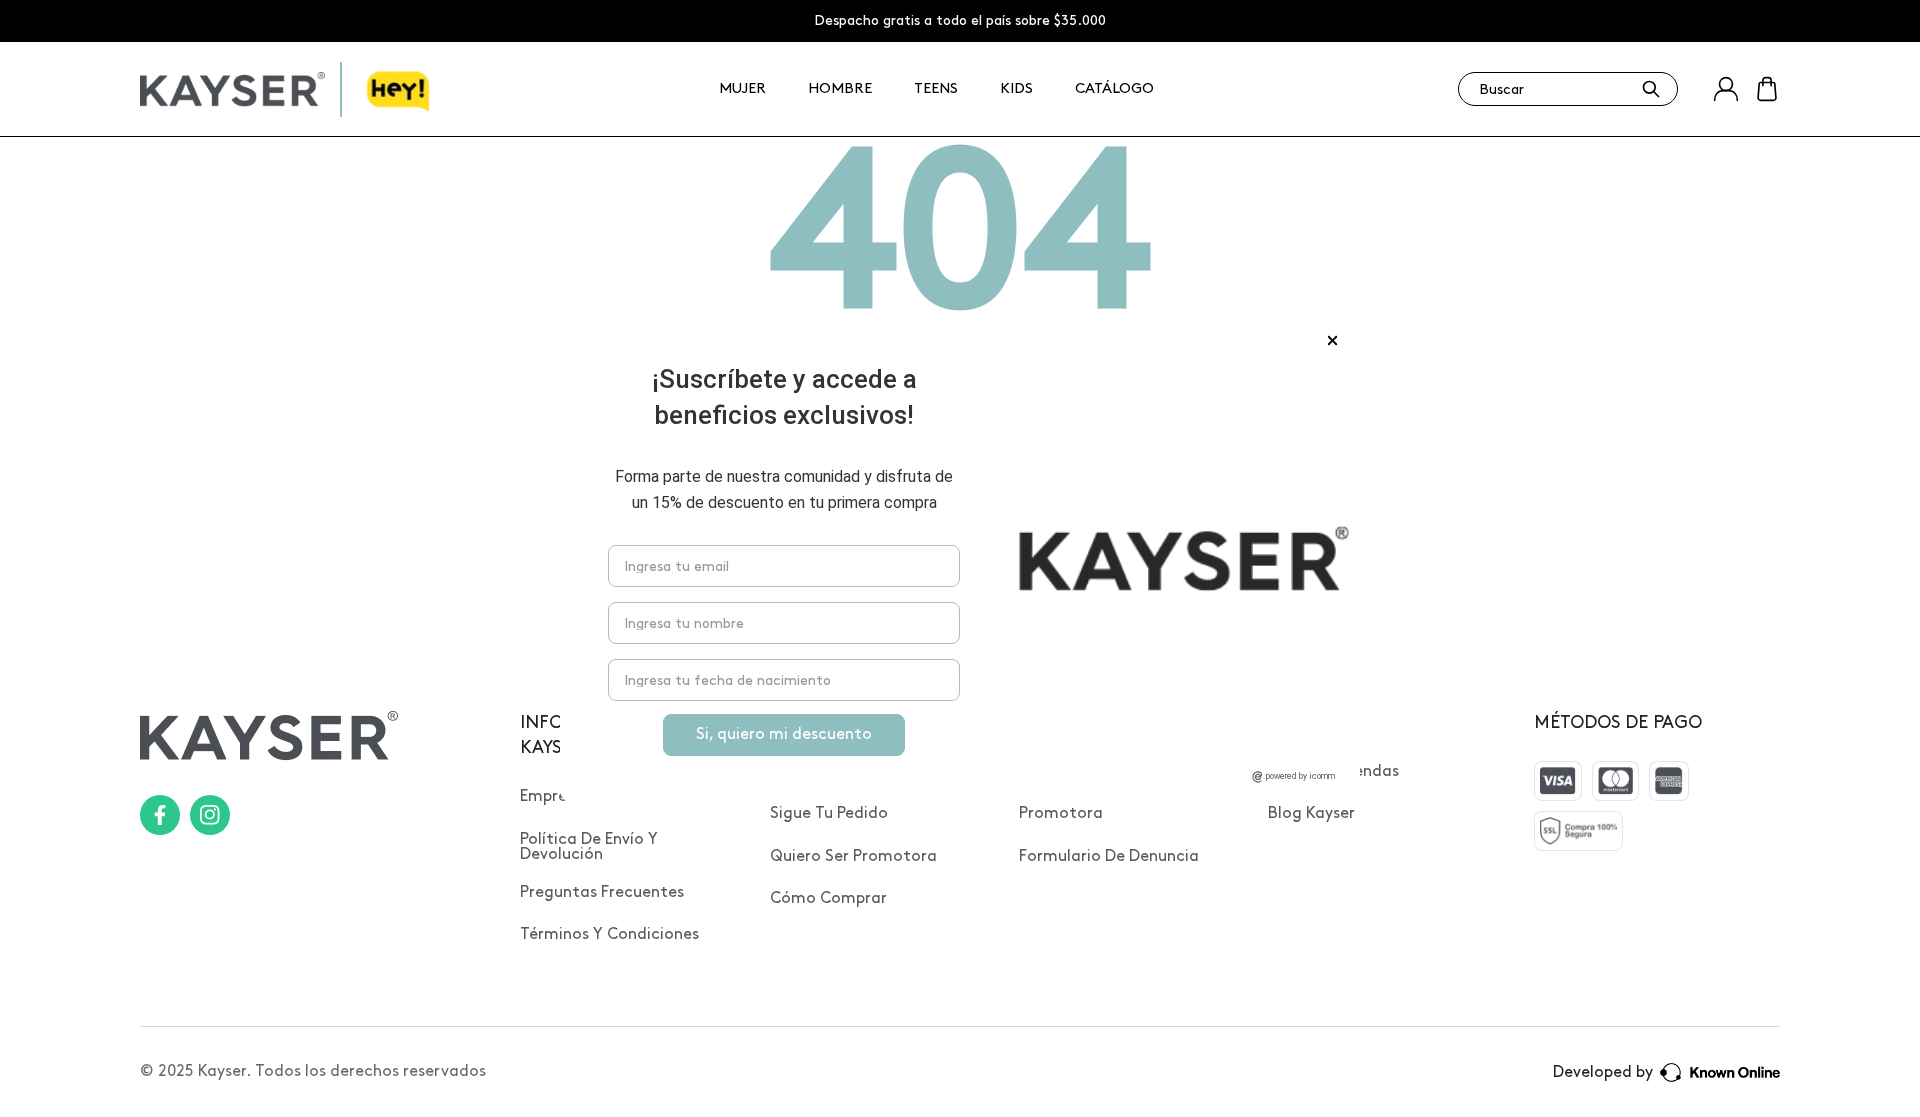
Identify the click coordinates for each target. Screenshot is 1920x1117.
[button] (1767, 89)
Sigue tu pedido (829, 813)
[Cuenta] (1726, 89)
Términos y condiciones (609, 934)
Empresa (552, 796)
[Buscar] (1651, 89)
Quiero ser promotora (853, 856)
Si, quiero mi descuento (784, 734)
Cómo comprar (828, 898)
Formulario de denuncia (1109, 856)
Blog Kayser (1311, 813)
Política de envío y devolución (589, 847)
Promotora (1061, 813)
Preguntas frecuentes (602, 892)
